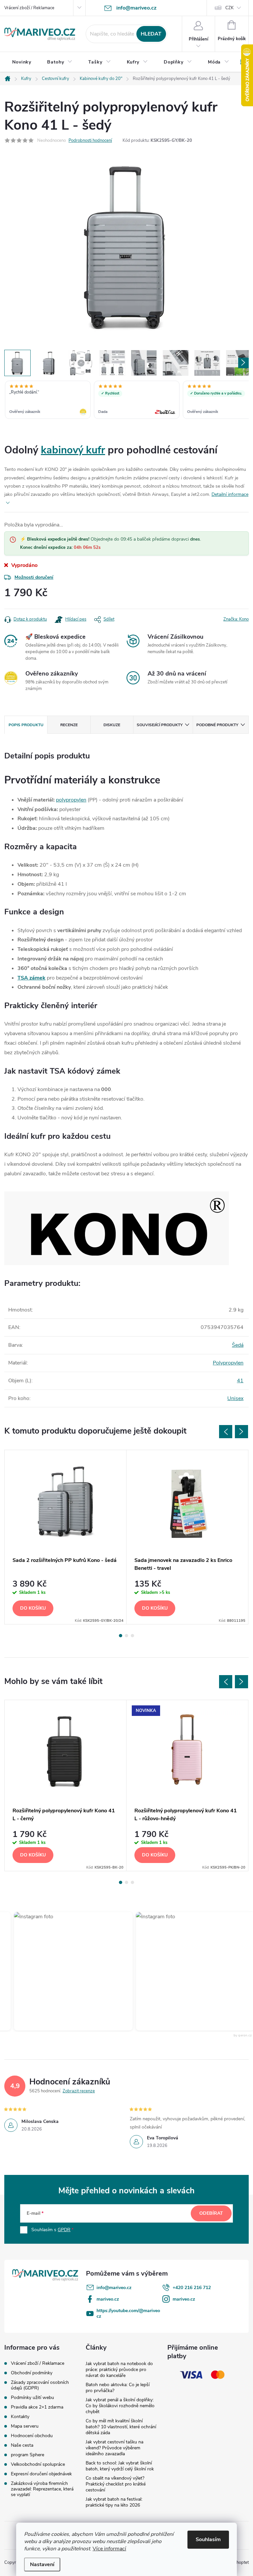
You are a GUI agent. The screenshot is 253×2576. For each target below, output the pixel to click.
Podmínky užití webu (32, 2397)
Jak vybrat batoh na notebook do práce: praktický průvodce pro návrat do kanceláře (119, 2370)
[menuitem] (22, 62)
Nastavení (42, 2564)
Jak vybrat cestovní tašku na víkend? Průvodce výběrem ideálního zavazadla (114, 2448)
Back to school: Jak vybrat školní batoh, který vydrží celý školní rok (120, 2466)
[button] (179, 1971)
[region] (126, 400)
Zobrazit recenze (79, 2091)
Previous (226, 1432)
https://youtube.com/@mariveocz (128, 2313)
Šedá (238, 1345)
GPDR (64, 2230)
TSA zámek (31, 978)
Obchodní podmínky (32, 2373)
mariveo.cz (108, 2299)
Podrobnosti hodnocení (90, 140)
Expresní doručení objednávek (41, 2474)
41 (240, 1381)
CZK (229, 8)
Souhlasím (208, 2539)
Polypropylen (228, 1363)
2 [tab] (126, 1636)
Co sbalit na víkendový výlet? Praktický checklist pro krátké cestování (116, 2484)
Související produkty (160, 725)
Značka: (236, 619)
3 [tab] (132, 1636)
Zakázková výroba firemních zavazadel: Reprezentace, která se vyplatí (42, 2489)
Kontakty (20, 2417)
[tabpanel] (66, 1537)
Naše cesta (22, 2445)
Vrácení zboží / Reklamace (29, 8)
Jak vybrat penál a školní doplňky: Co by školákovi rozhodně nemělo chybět (120, 2406)
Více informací (109, 2549)
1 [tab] (121, 1636)
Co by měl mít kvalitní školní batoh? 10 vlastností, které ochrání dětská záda (121, 2427)
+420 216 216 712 (192, 2288)
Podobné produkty (217, 725)
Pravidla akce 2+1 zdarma (37, 2407)
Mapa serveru (25, 2426)
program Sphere (28, 2455)
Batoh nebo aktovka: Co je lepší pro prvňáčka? (118, 2388)
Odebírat (211, 2213)
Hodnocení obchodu (32, 2436)
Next (241, 1432)
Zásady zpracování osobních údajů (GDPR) (40, 2385)
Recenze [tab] (69, 725)
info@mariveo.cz (114, 2288)
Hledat (151, 34)
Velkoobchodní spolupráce (38, 2464)
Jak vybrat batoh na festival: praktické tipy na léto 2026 (114, 2502)
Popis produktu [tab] (26, 725)
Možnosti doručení (34, 577)
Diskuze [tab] (112, 725)
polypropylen (71, 800)
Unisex (235, 1398)
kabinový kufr (73, 450)
